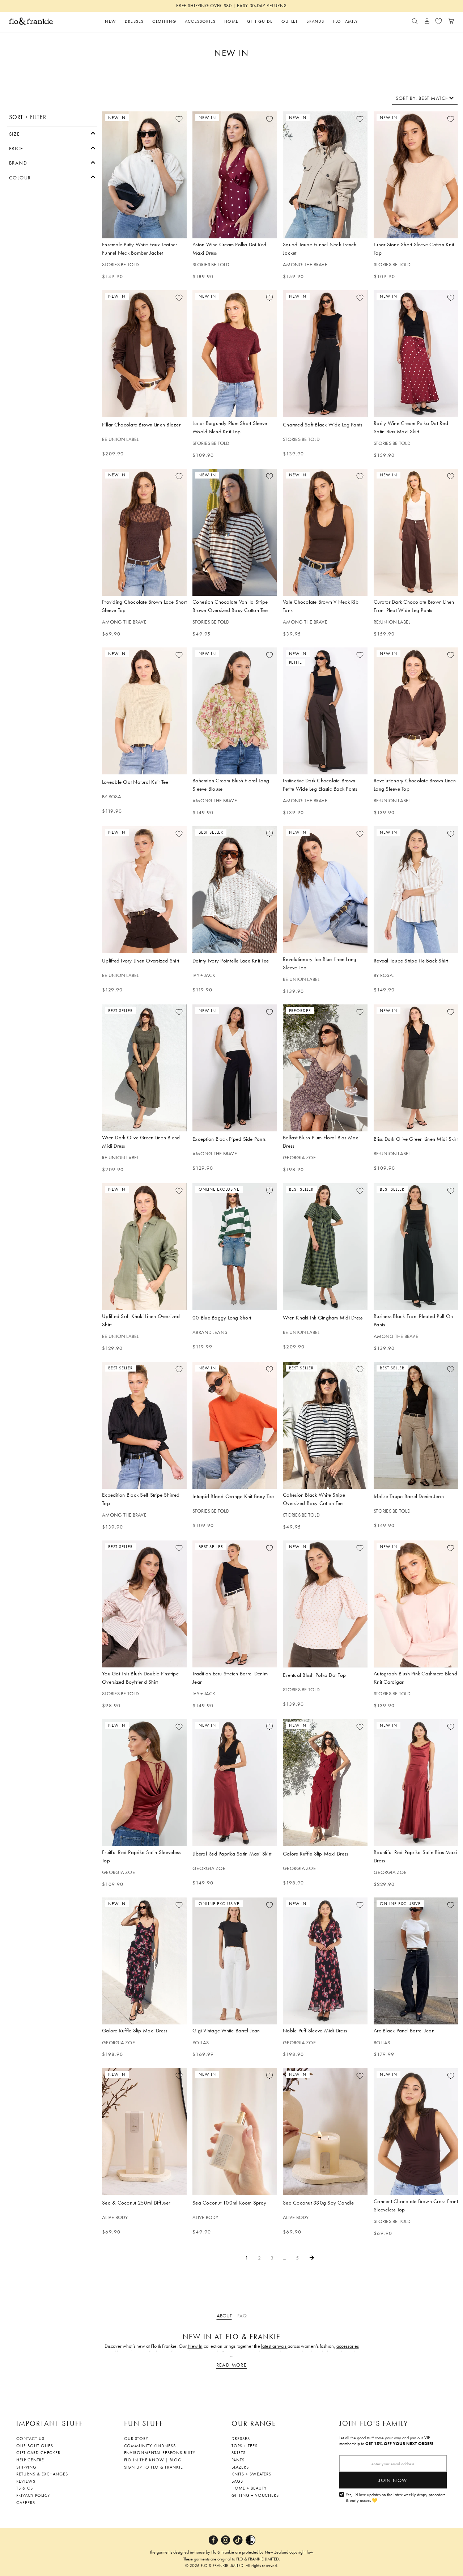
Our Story (136, 2439)
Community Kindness (150, 2446)
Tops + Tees (245, 2446)
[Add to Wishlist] (179, 119)
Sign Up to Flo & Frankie (154, 2467)
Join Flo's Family (374, 2423)
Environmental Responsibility (160, 2453)
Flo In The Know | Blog (153, 2460)
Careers (26, 2503)
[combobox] (425, 98)
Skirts (239, 2453)
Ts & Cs (25, 2488)
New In (195, 2346)
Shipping (26, 2467)
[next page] (312, 2258)
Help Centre (30, 2460)
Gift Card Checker (38, 2453)
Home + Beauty (249, 2488)
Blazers (240, 2467)
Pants (238, 2460)
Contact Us (30, 2439)
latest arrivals (274, 2346)
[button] (52, 133)
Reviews (26, 2481)
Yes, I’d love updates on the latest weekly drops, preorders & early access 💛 (396, 2498)
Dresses (241, 2439)
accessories (348, 2346)
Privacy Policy (33, 2495)
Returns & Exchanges (42, 2474)
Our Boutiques (35, 2446)
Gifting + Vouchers (255, 2495)
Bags (237, 2481)
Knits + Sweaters (251, 2474)
